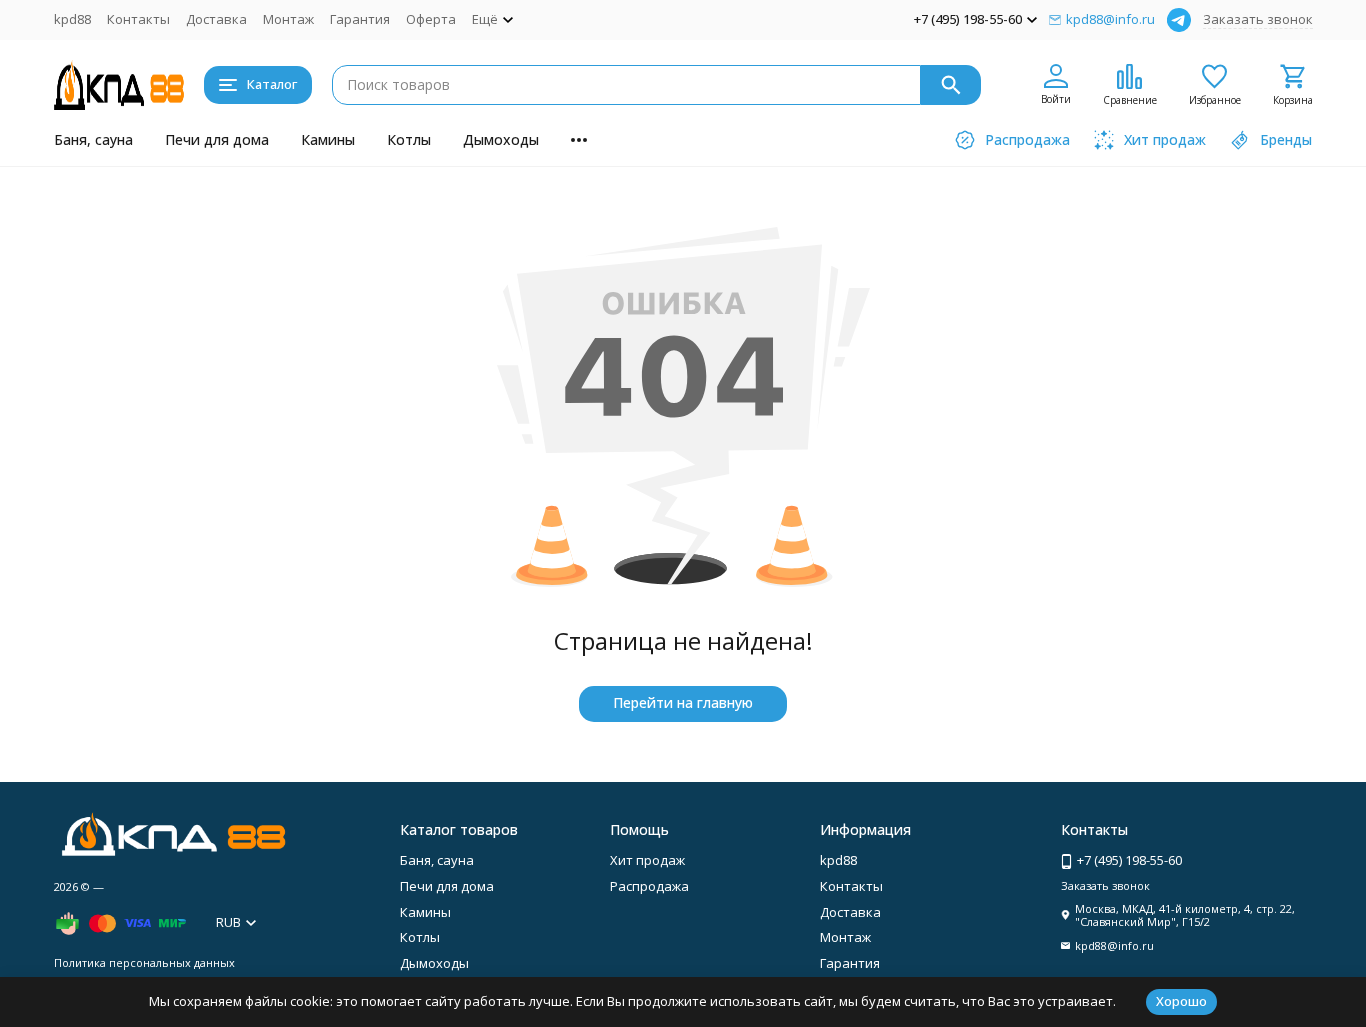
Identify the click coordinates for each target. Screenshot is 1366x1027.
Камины (328, 139)
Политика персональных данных (144, 962)
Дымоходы (501, 139)
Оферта (431, 19)
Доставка (216, 19)
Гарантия (360, 19)
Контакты (138, 19)
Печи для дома (217, 139)
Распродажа (649, 886)
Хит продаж (647, 860)
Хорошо (1181, 1001)
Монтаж (288, 19)
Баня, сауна (93, 139)
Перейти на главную (683, 702)
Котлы (409, 139)
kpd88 (72, 19)
